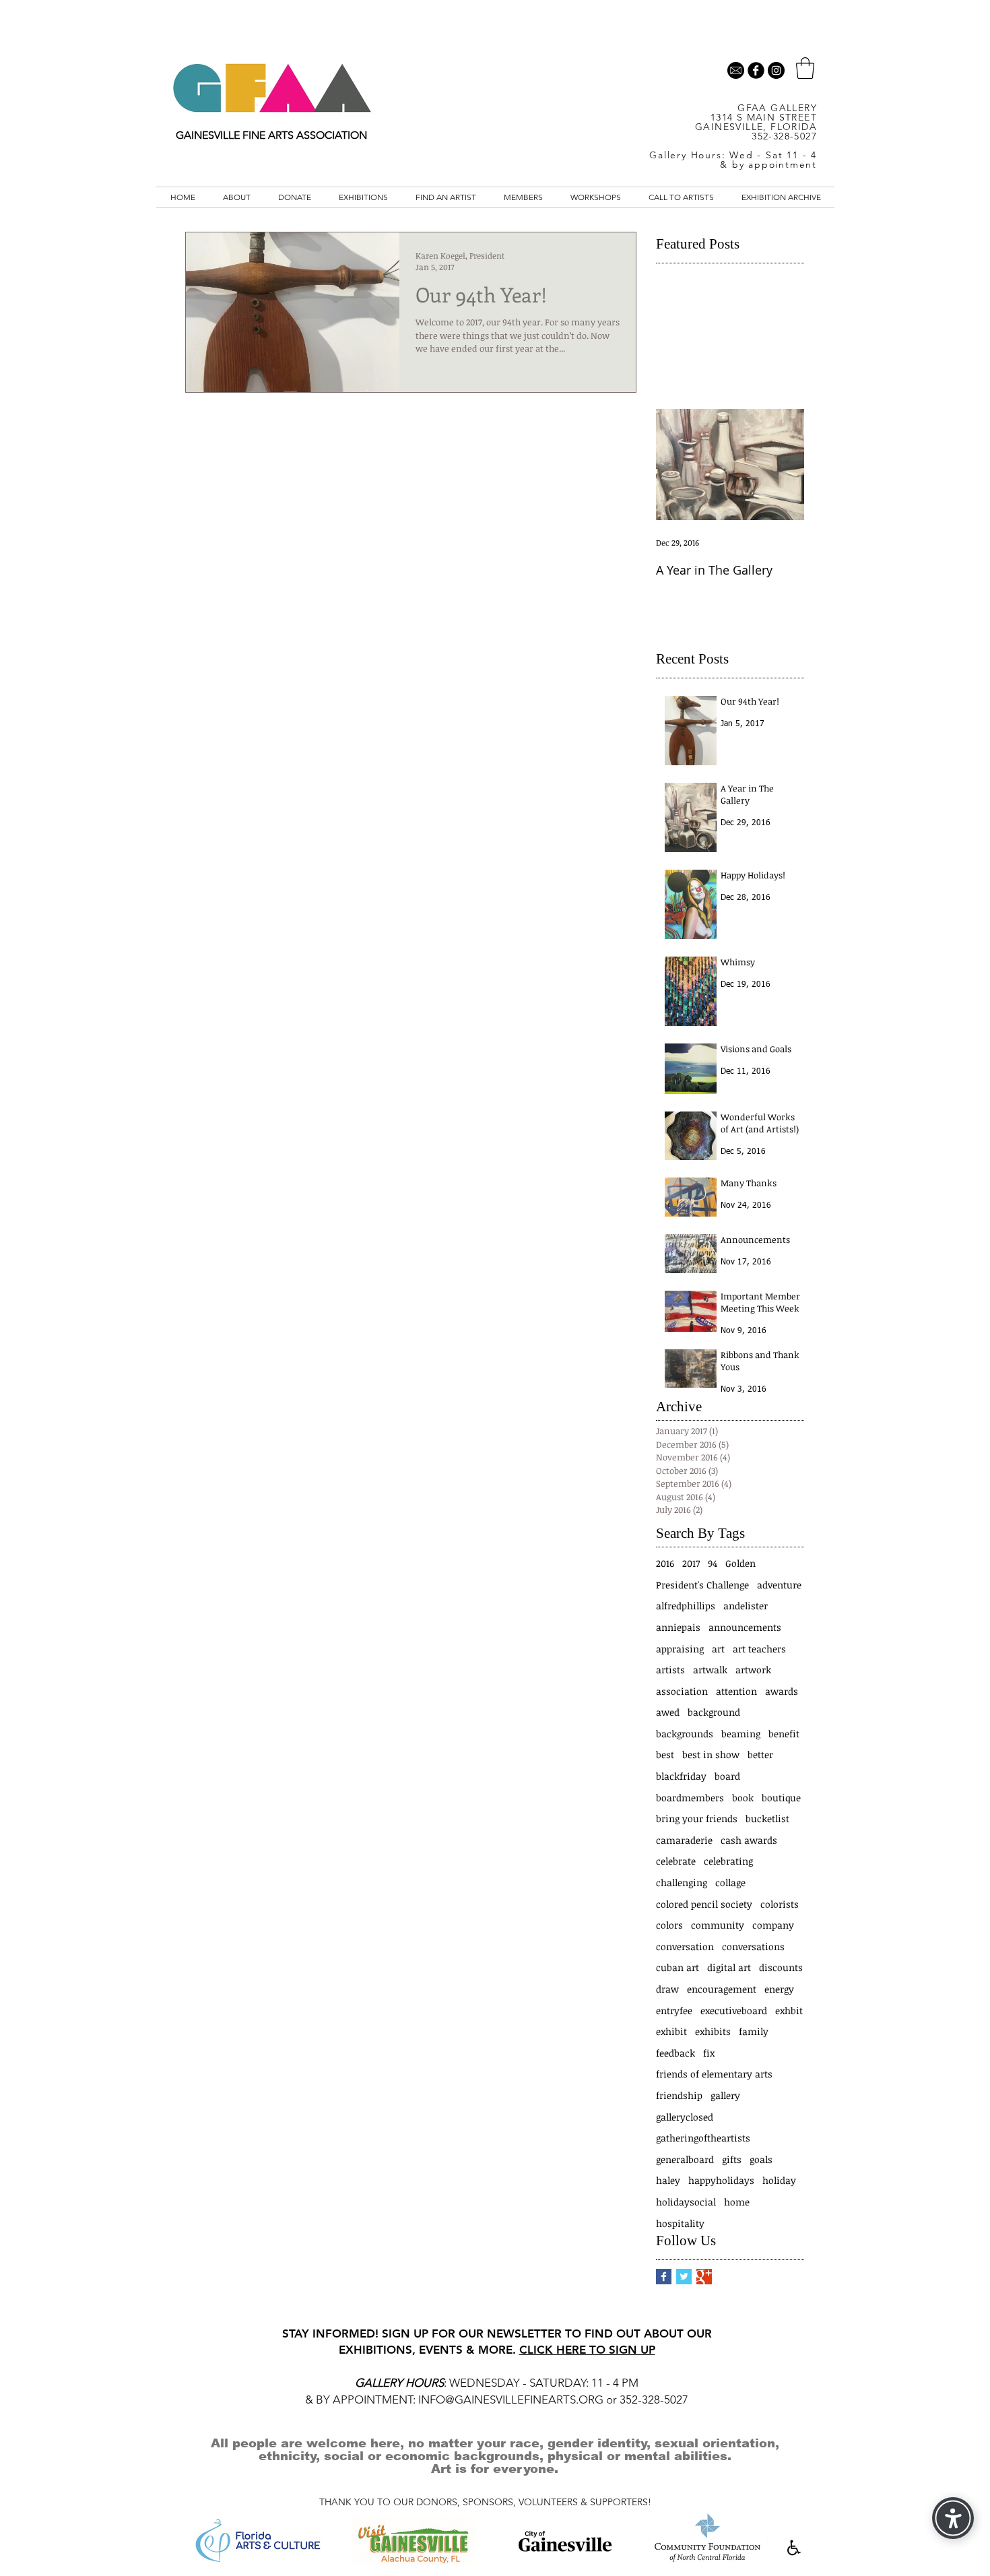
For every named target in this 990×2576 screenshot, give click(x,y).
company (773, 1925)
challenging (682, 1882)
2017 (691, 1563)
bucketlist (767, 1818)
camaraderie (684, 1840)
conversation (685, 1946)
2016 (665, 1563)
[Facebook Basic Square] (664, 2277)
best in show (711, 1754)
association (682, 1691)
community (718, 1925)
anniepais (678, 1627)
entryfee (674, 2010)
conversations (753, 1946)
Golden (740, 1563)
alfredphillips (686, 1606)
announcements (745, 1627)
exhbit (789, 2010)
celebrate (676, 1861)
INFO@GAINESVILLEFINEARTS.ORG (511, 2400)
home (737, 2202)
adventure (779, 1585)
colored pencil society (704, 1904)
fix (709, 2053)
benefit (784, 1734)
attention (736, 1691)
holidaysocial (686, 2202)
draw (667, 1989)
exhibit (671, 2031)
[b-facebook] (756, 70)
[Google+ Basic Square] (704, 2277)
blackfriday (681, 1776)
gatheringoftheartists (703, 2138)
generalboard (685, 2159)
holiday (779, 2180)
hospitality (680, 2223)
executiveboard (734, 2010)
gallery (725, 2095)
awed (668, 1712)
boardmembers (690, 1798)
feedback (675, 2053)
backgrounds (685, 1734)
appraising (680, 1649)
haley (668, 2180)
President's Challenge (702, 1585)
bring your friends (697, 1818)
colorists (780, 1904)
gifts (732, 2159)
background (714, 1712)
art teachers (759, 1649)
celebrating (728, 1861)
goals (761, 2159)
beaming (741, 1734)
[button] (805, 68)
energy (779, 1989)
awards (782, 1691)
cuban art (678, 1967)
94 (713, 1563)
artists (670, 1670)
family (754, 2031)
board (727, 1776)
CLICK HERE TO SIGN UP (587, 2350)
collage (730, 1882)
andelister (746, 1606)
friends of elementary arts (714, 2074)
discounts (781, 1967)
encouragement (722, 1989)
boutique (781, 1798)
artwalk (710, 1670)
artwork (753, 1670)
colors (669, 1925)
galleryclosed (685, 2117)
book (743, 1798)
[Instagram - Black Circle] (776, 70)
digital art (729, 1967)
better (760, 1754)
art (718, 1649)
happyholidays (721, 2180)
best (665, 1754)
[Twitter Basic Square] (684, 2277)
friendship (679, 2095)
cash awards (749, 1840)
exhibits (713, 2031)
